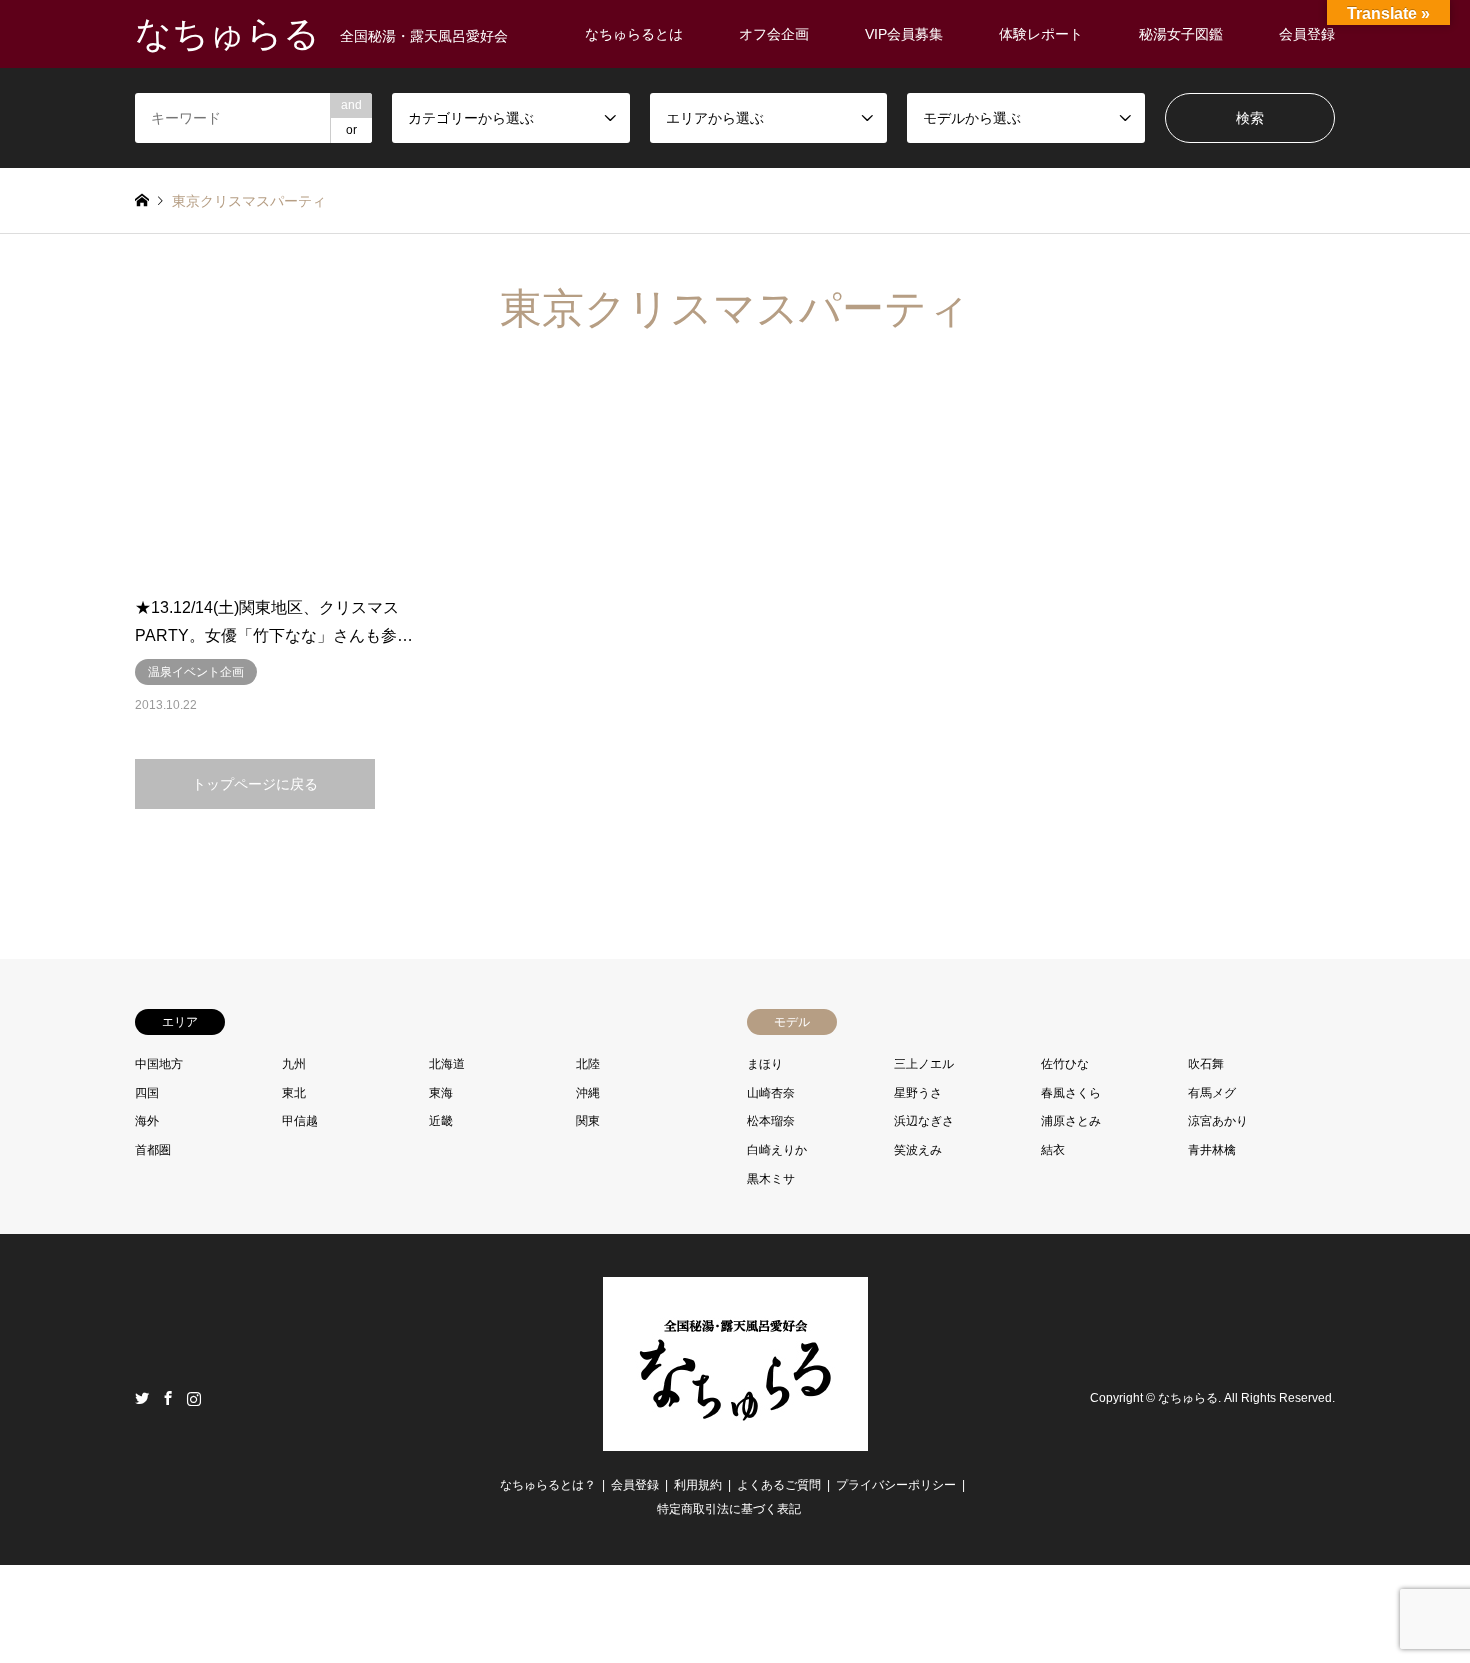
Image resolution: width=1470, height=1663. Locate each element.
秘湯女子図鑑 (1181, 34)
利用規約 (698, 1485)
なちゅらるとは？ (548, 1485)
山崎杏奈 (771, 1093)
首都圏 (153, 1150)
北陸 (588, 1064)
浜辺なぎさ (924, 1121)
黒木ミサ (771, 1179)
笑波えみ (918, 1150)
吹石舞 (1206, 1064)
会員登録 (1307, 34)
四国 (147, 1093)
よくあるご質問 (779, 1485)
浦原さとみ (1071, 1121)
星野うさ (918, 1093)
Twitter (142, 1398)
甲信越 (300, 1121)
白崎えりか (777, 1150)
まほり (765, 1064)
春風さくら (1071, 1093)
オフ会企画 (774, 34)
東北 (294, 1093)
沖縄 (588, 1093)
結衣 (1053, 1150)
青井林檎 (1212, 1150)
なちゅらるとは (634, 34)
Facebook (168, 1398)
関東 (588, 1121)
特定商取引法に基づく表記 (729, 1509)
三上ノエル (924, 1064)
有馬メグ (1212, 1093)
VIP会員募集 (904, 34)
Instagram (194, 1398)
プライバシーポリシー (896, 1485)
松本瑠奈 (771, 1121)
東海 (441, 1093)
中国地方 (159, 1064)
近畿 (441, 1121)
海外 (147, 1121)
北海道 (447, 1064)
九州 (294, 1064)
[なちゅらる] (735, 1439)
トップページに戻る (255, 784)
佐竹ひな (1065, 1064)
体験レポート (1041, 34)
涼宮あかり (1218, 1121)
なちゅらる (1188, 1399)
